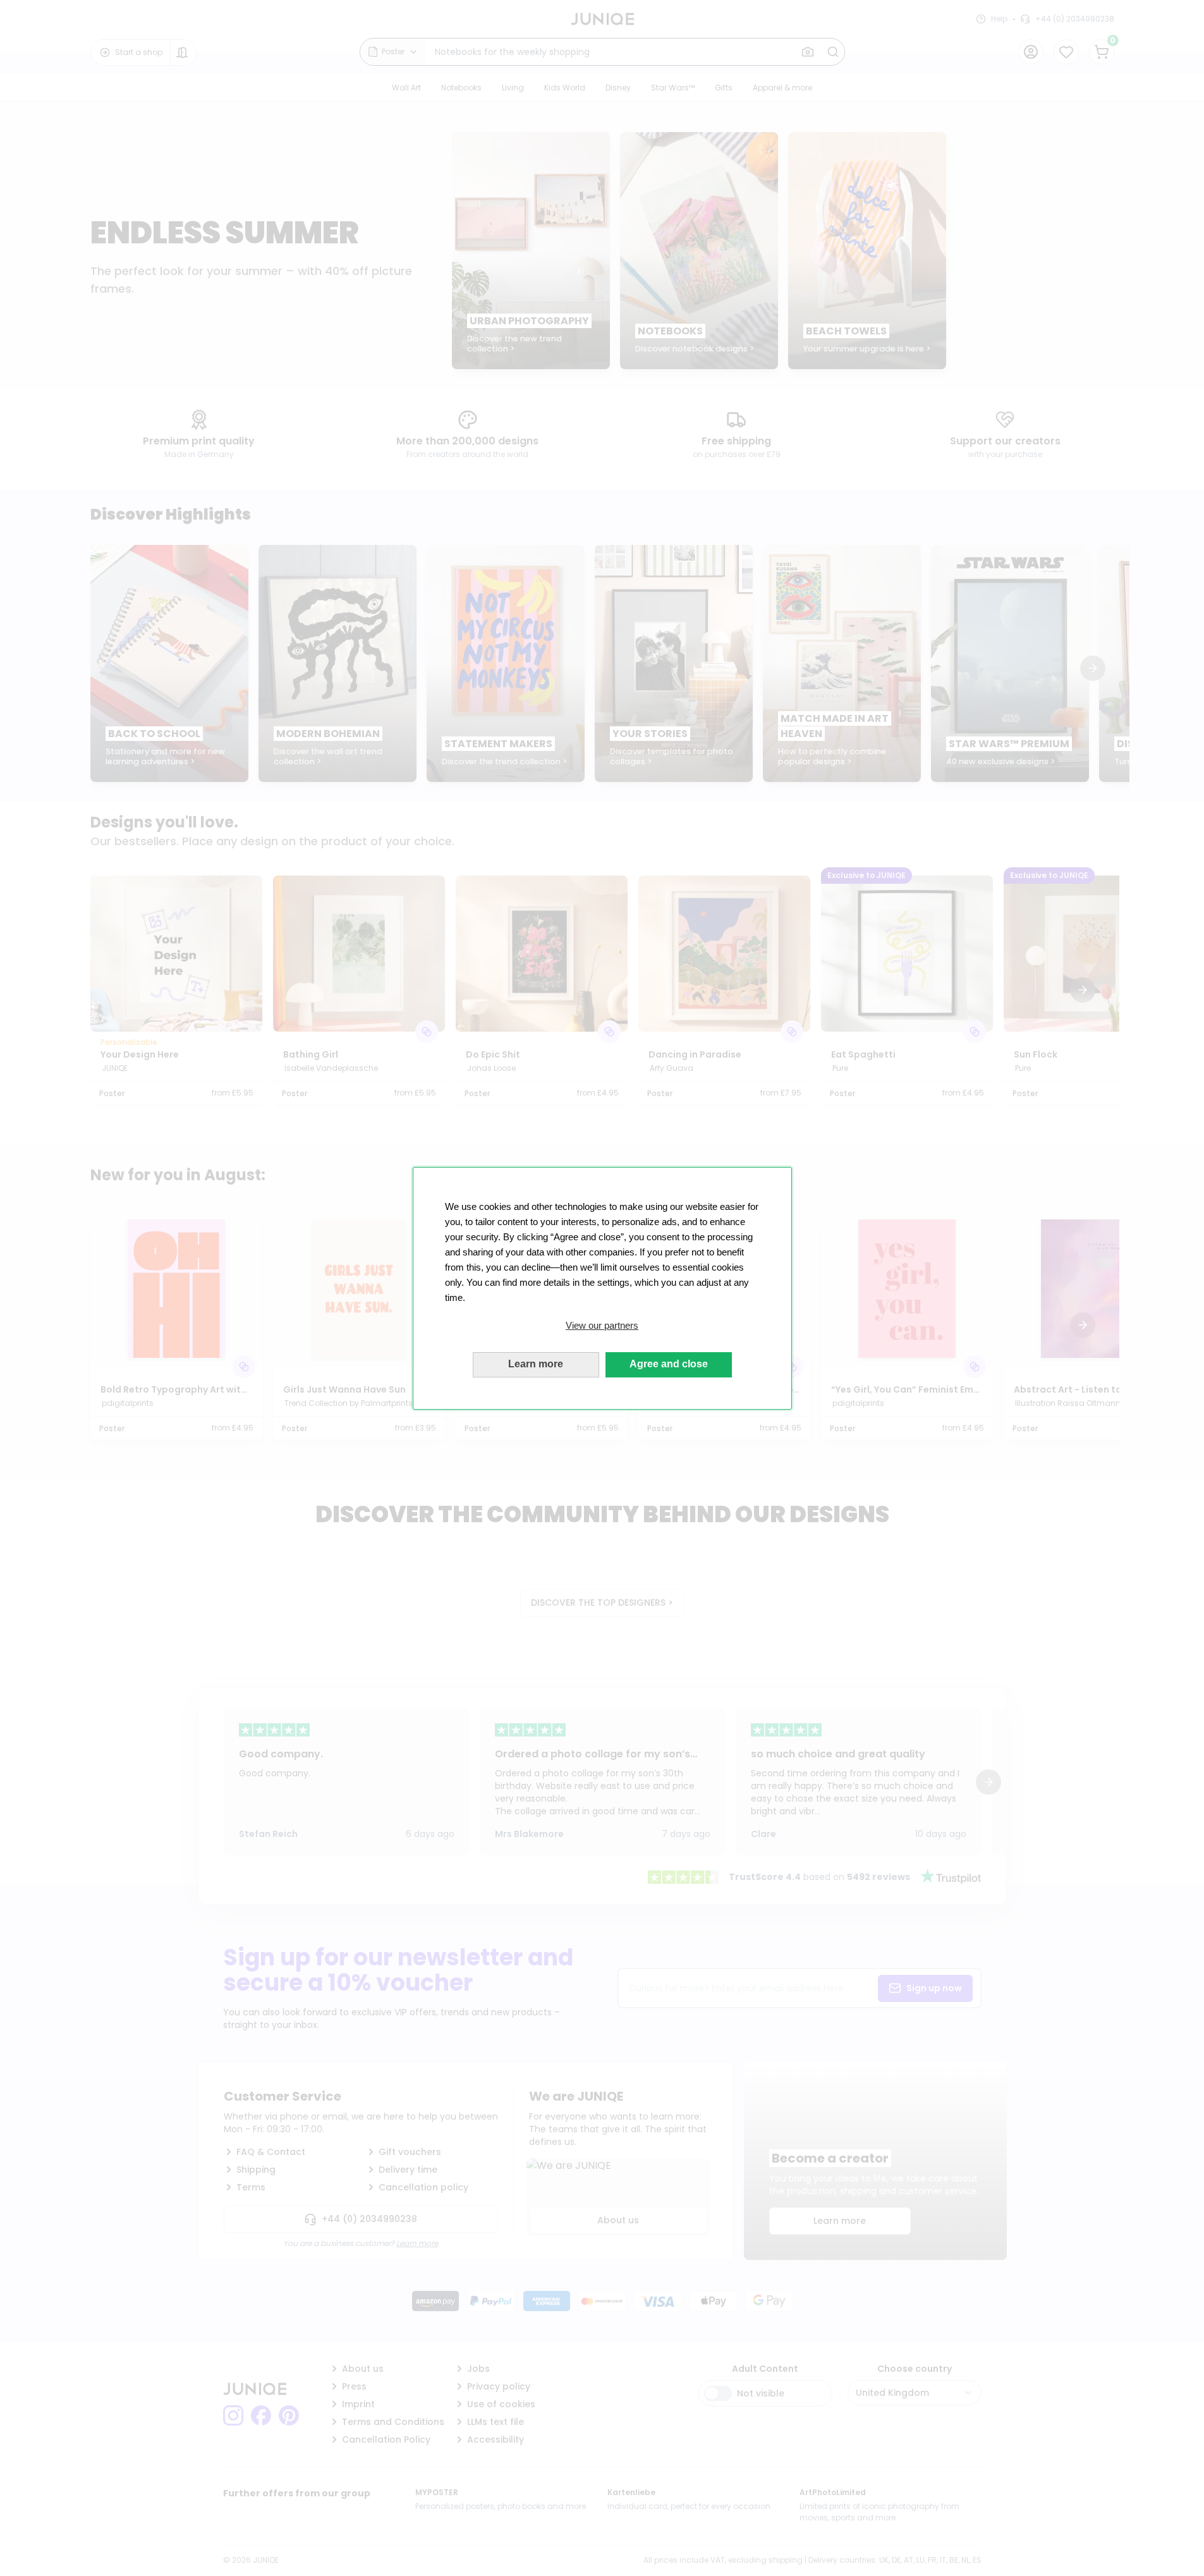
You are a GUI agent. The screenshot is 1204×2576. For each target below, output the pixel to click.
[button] (602, 1326)
